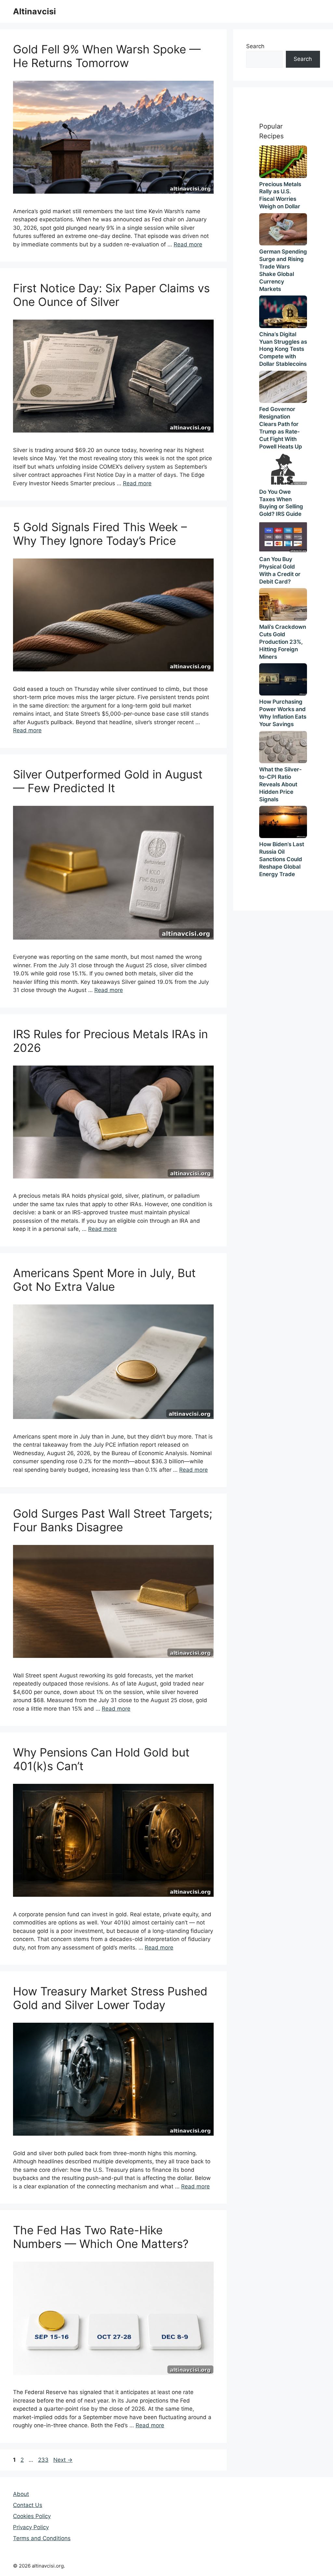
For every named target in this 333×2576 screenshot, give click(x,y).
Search (255, 46)
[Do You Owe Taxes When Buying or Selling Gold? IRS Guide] (283, 469)
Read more (188, 244)
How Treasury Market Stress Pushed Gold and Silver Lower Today (110, 1998)
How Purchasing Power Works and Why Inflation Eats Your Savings (283, 713)
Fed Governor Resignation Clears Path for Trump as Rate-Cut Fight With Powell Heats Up (281, 428)
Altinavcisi (34, 11)
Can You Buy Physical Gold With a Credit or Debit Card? (280, 570)
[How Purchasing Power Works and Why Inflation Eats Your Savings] (283, 679)
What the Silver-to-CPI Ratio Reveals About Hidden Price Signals (280, 784)
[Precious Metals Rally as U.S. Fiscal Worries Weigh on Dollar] (283, 162)
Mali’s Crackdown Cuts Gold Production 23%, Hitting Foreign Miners (283, 642)
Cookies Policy (32, 2516)
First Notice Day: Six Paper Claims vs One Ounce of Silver (111, 295)
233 (44, 2460)
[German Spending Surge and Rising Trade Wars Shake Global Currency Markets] (283, 229)
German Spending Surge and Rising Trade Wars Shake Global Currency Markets (283, 270)
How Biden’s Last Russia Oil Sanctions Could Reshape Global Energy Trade (282, 859)
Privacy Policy (31, 2527)
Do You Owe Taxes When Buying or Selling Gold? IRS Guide (281, 503)
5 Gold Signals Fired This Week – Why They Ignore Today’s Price (100, 534)
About (21, 2494)
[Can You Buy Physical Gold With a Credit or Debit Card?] (283, 537)
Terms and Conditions (42, 2538)
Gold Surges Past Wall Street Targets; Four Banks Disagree (113, 1520)
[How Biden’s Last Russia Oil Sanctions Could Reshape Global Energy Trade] (283, 822)
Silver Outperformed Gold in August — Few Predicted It (108, 781)
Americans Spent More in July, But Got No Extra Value (104, 1280)
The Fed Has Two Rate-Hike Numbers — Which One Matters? (101, 2237)
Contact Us (28, 2505)
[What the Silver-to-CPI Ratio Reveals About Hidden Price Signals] (283, 747)
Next (63, 2460)
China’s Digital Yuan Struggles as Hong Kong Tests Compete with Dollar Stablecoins (283, 349)
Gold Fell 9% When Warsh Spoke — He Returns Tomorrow (107, 56)
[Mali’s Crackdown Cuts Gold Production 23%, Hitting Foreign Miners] (283, 604)
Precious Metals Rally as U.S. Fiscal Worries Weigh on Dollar (280, 195)
